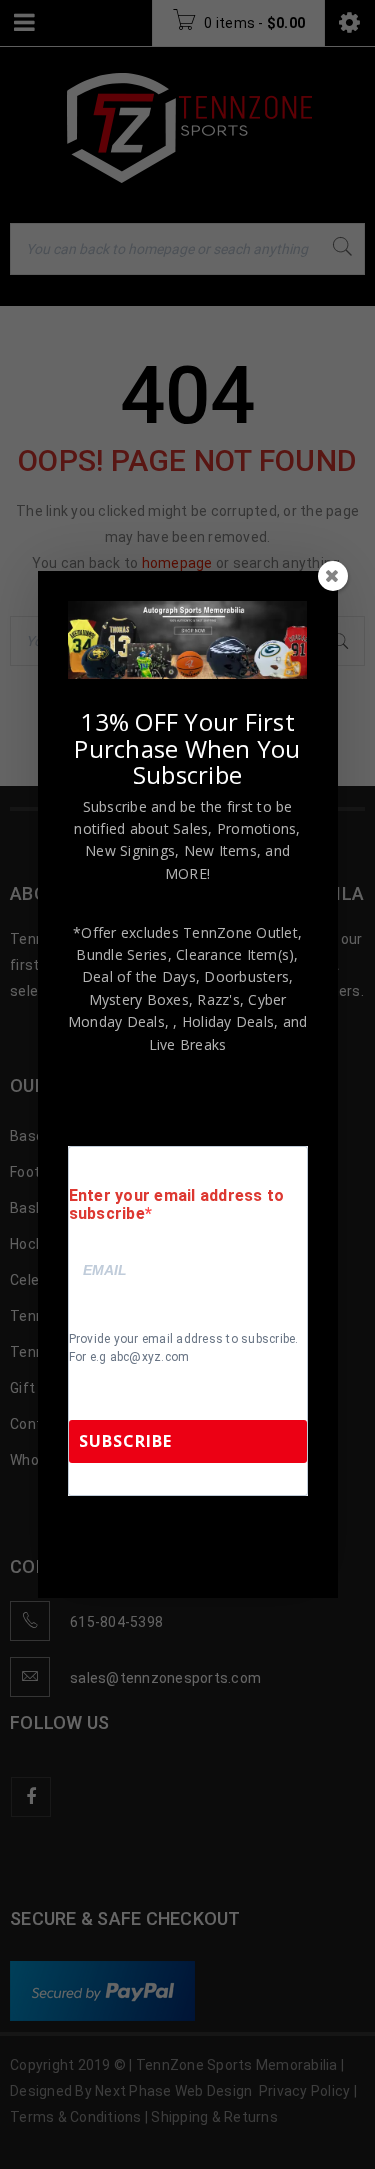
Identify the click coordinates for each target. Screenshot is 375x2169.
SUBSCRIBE (125, 1441)
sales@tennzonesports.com (161, 1550)
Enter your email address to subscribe (177, 1205)
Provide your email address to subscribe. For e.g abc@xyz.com (184, 1348)
